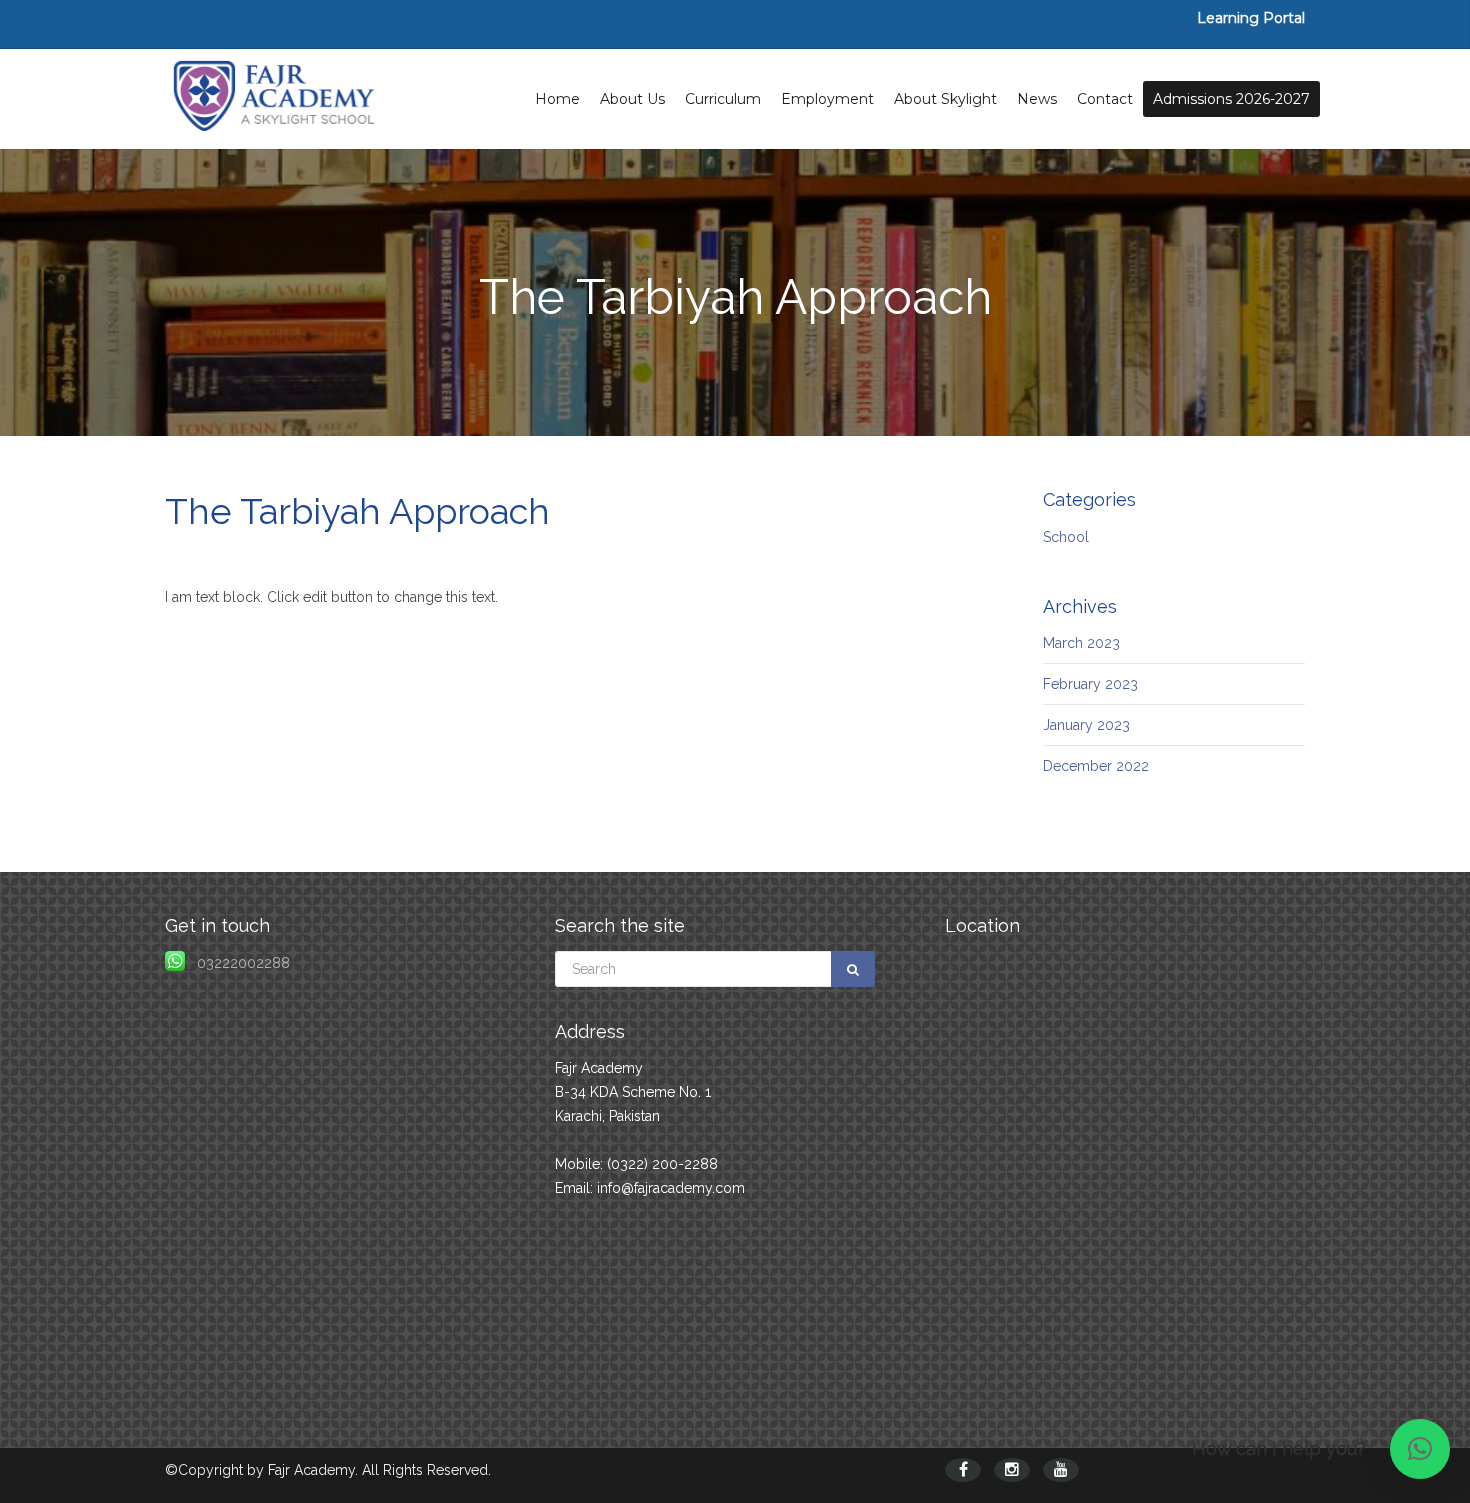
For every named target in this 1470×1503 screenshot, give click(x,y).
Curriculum (723, 99)
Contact (1105, 99)
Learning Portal (1251, 18)
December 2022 (1096, 766)
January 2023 (1086, 725)
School (1066, 537)
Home (557, 99)
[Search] (853, 969)
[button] (1420, 1449)
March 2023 (1081, 643)
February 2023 (1090, 684)
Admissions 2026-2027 (1231, 99)
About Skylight (945, 99)
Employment (827, 99)
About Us (632, 99)
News (1037, 99)
